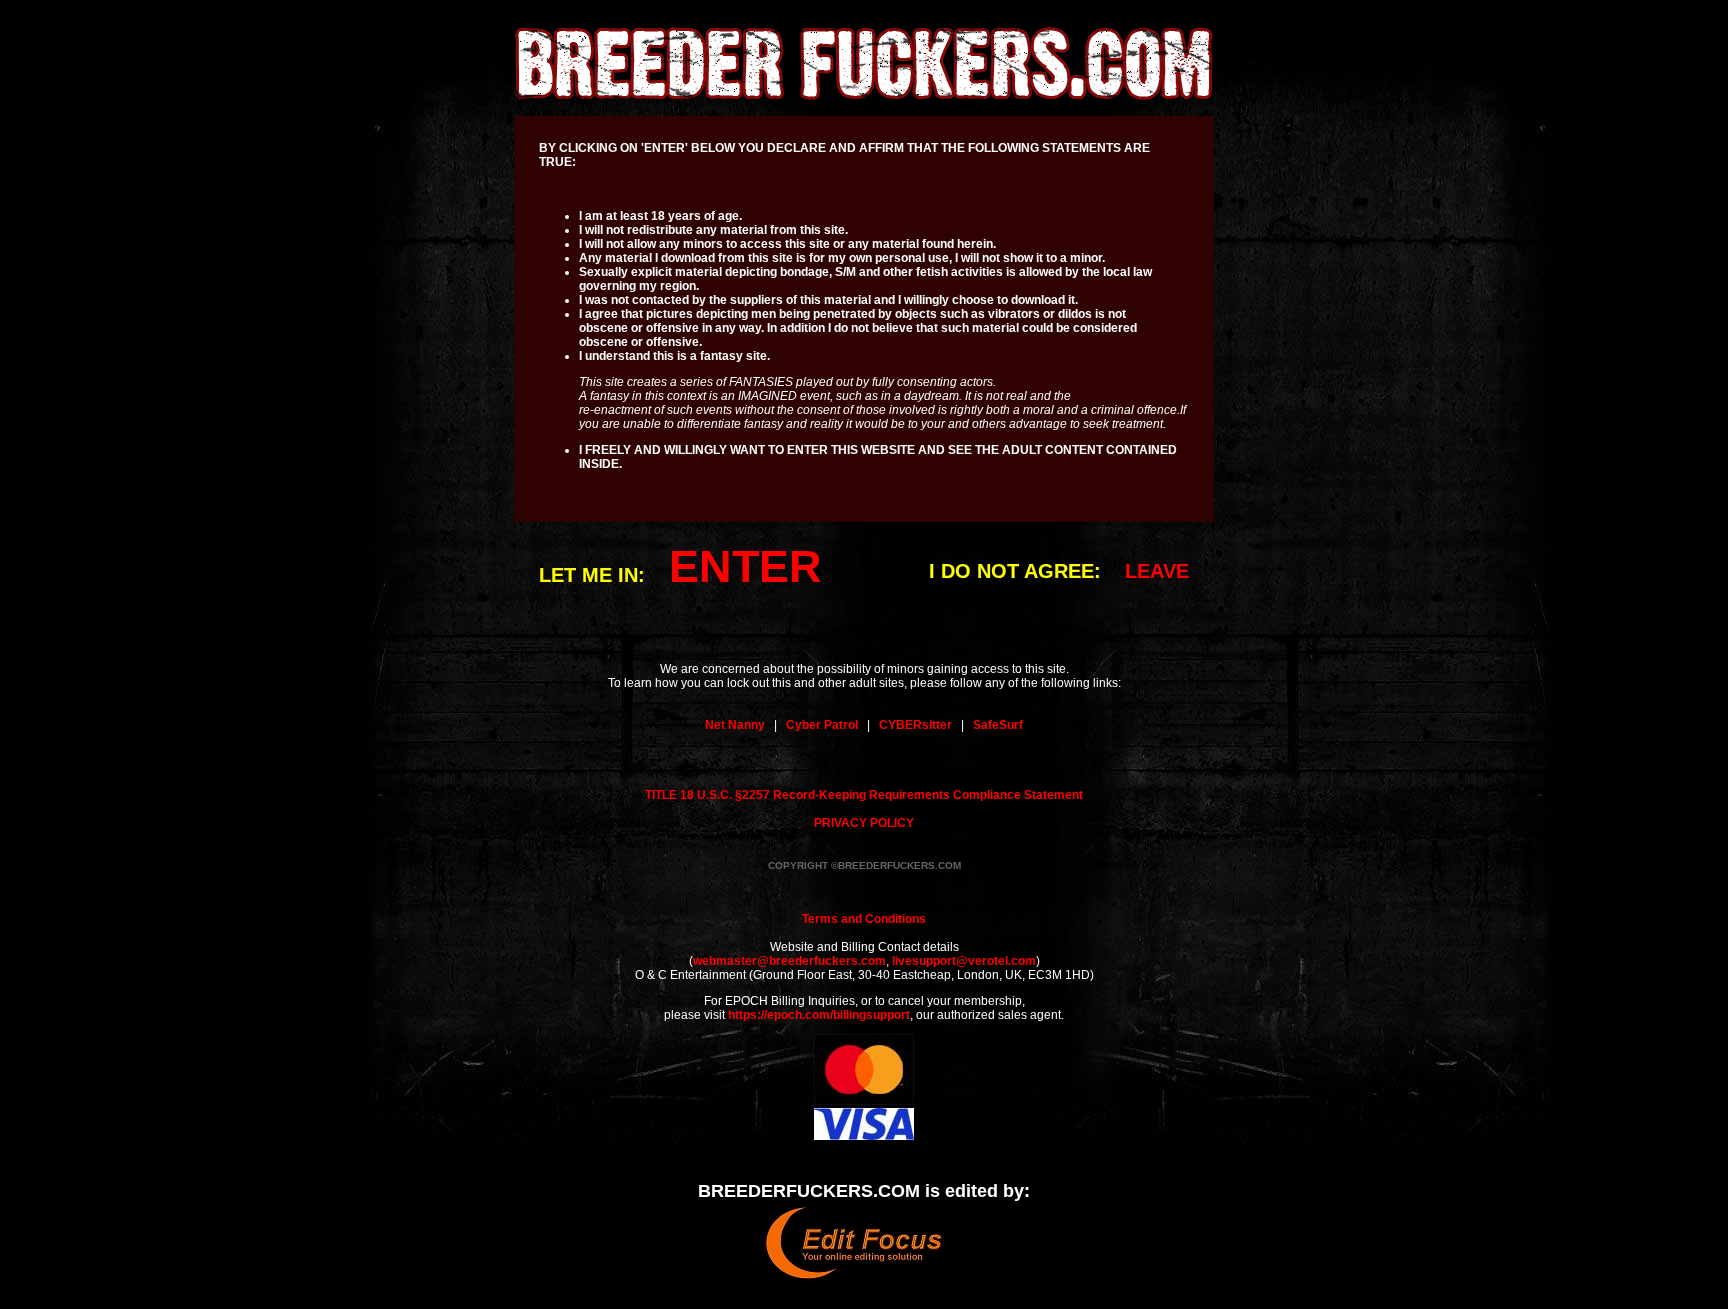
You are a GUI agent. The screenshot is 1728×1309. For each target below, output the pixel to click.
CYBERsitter (915, 725)
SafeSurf (998, 725)
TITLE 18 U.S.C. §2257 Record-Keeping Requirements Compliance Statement (864, 795)
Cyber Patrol (822, 725)
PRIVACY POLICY (864, 823)
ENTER (745, 566)
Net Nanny (735, 725)
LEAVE (1157, 571)
